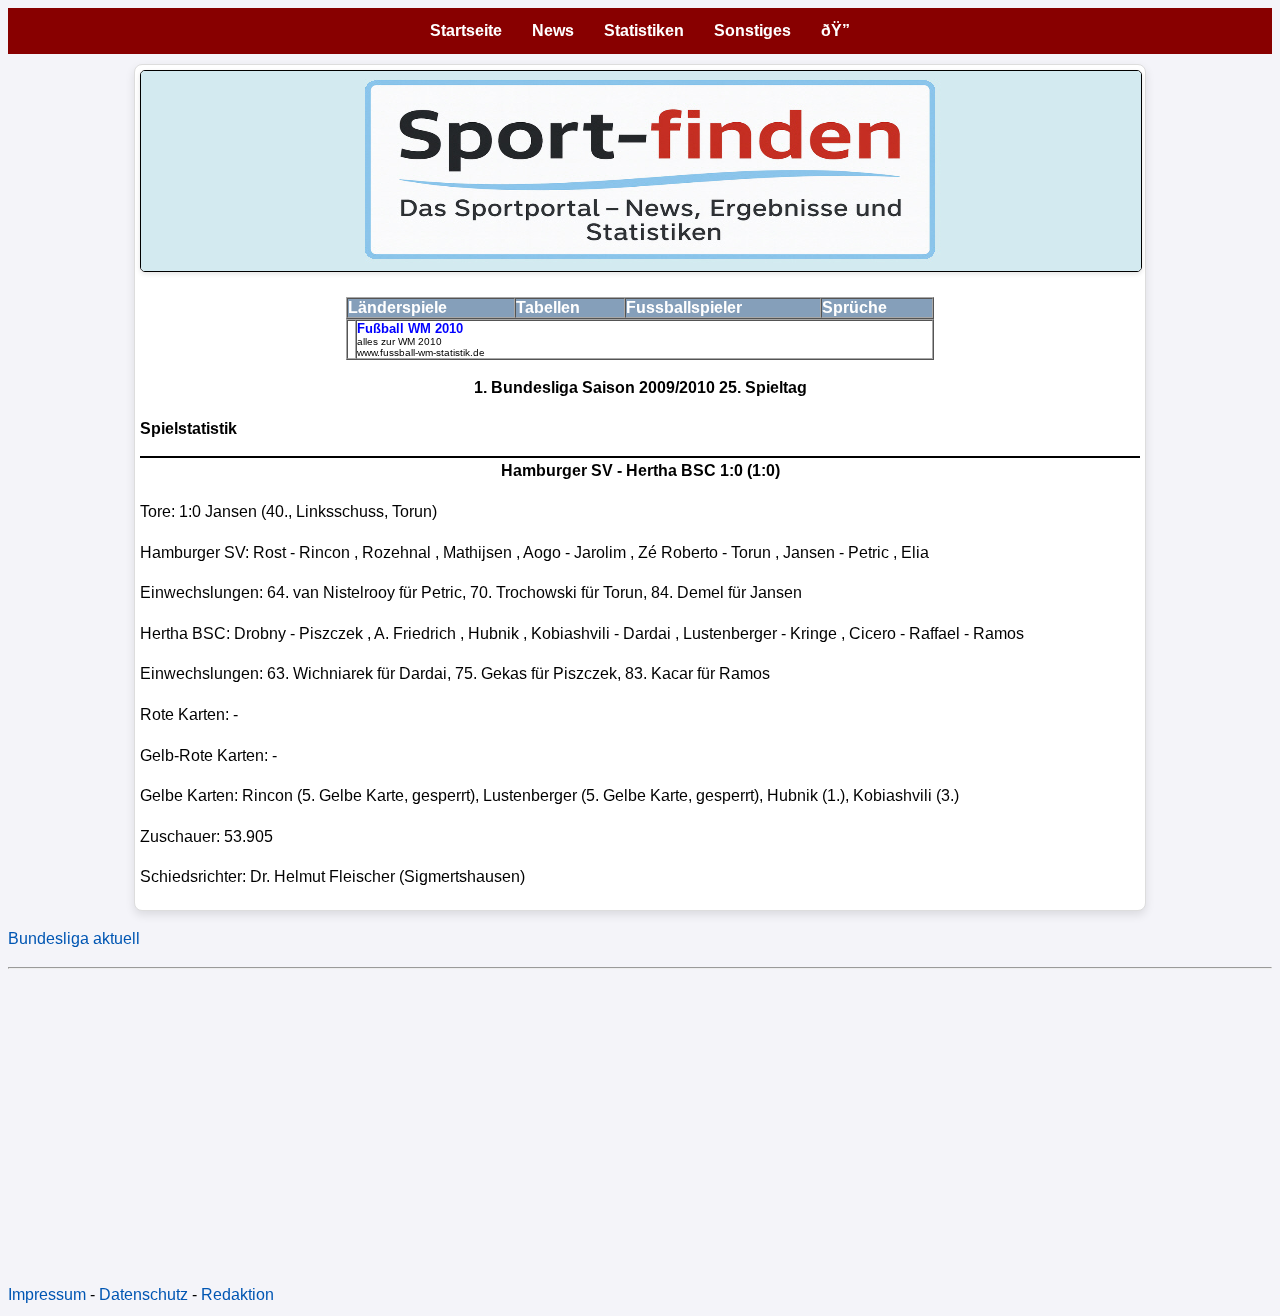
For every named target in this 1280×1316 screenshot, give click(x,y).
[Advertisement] (608, 1117)
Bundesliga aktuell (74, 938)
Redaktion (237, 1294)
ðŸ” (835, 30)
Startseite (466, 30)
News (553, 30)
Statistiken (644, 30)
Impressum (47, 1294)
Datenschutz (143, 1294)
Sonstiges (752, 30)
